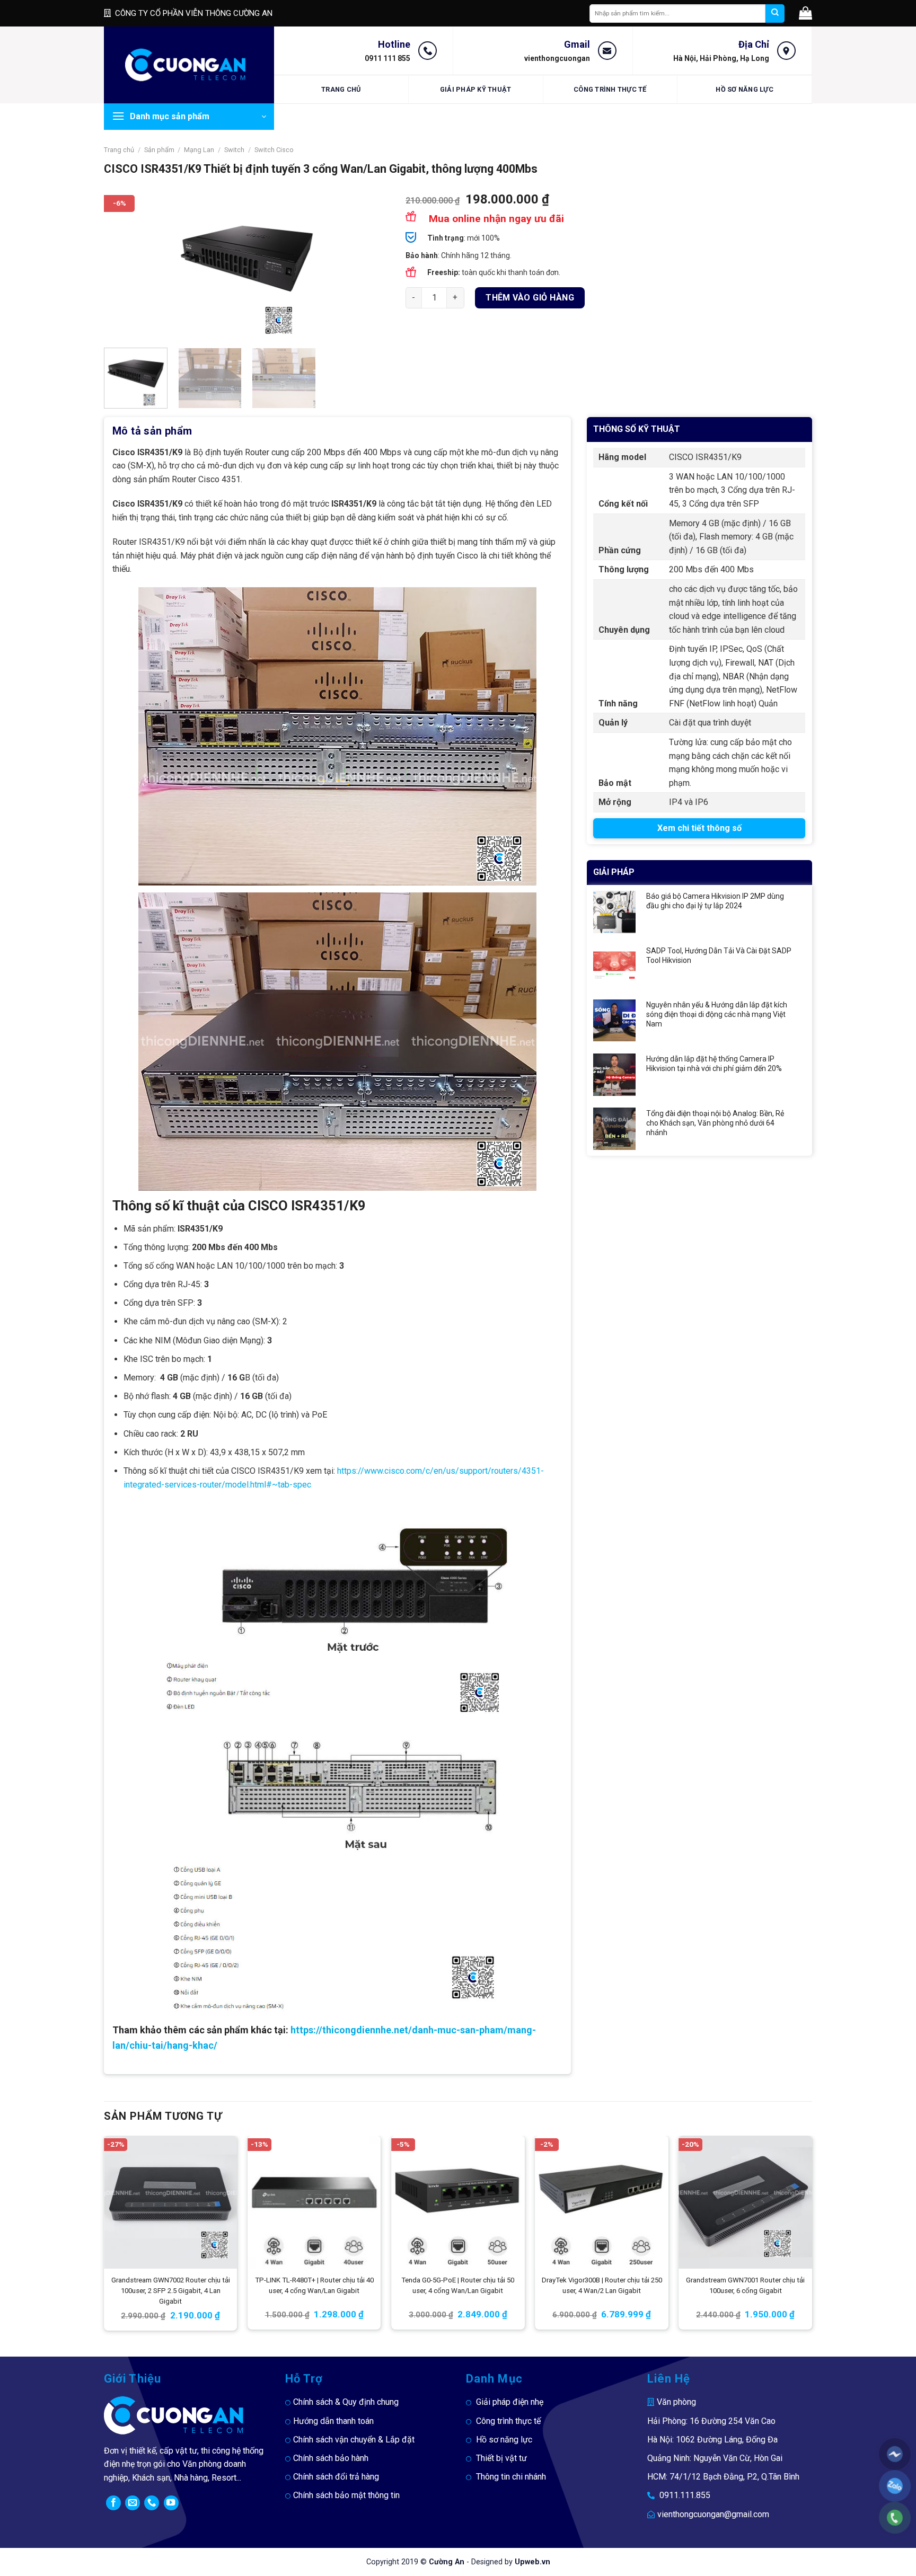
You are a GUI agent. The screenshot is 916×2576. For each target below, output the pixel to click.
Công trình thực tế (610, 89)
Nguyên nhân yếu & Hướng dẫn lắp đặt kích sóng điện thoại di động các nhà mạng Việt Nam (717, 1014)
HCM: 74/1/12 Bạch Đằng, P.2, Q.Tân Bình (723, 2477)
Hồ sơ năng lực (745, 89)
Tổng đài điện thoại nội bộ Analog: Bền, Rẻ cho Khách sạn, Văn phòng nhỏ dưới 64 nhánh (715, 1123)
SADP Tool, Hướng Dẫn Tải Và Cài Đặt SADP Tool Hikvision (719, 955)
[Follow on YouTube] (171, 2503)
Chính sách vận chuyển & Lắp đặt (354, 2440)
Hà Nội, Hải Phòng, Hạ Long (721, 58)
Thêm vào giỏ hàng (530, 298)
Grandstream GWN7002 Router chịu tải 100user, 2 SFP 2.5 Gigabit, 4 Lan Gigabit (171, 2291)
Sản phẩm (159, 150)
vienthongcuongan (557, 58)
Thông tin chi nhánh (511, 2477)
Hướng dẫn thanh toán (333, 2421)
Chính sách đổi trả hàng (336, 2477)
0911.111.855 (685, 2495)
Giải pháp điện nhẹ (510, 2402)
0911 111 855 (387, 58)
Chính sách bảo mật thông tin (346, 2495)
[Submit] (775, 14)
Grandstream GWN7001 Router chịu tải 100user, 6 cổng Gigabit (745, 2285)
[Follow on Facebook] (113, 2503)
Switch (234, 150)
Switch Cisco (274, 150)
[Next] (371, 267)
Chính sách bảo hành (331, 2458)
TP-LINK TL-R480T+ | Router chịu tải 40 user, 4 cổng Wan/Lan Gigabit (314, 2285)
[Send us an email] (133, 2503)
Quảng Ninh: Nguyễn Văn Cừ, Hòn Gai (715, 2458)
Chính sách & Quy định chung (346, 2402)
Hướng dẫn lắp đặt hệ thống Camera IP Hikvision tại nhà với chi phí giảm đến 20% (714, 1064)
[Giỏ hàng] (805, 13)
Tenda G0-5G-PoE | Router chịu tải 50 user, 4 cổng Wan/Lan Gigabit (458, 2285)
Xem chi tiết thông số (699, 828)
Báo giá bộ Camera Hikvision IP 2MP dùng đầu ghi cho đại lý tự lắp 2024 (715, 901)
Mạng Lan (199, 150)
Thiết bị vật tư (501, 2458)
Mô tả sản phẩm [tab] (152, 431)
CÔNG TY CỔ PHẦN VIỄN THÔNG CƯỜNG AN (194, 13)
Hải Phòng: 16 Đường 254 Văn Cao (711, 2421)
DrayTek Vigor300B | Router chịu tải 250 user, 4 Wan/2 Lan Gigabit (602, 2285)
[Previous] (123, 267)
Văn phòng (676, 2402)
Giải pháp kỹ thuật (476, 89)
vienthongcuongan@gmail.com (713, 2514)
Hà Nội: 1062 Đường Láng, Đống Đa (712, 2440)
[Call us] (152, 2503)
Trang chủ (341, 89)
